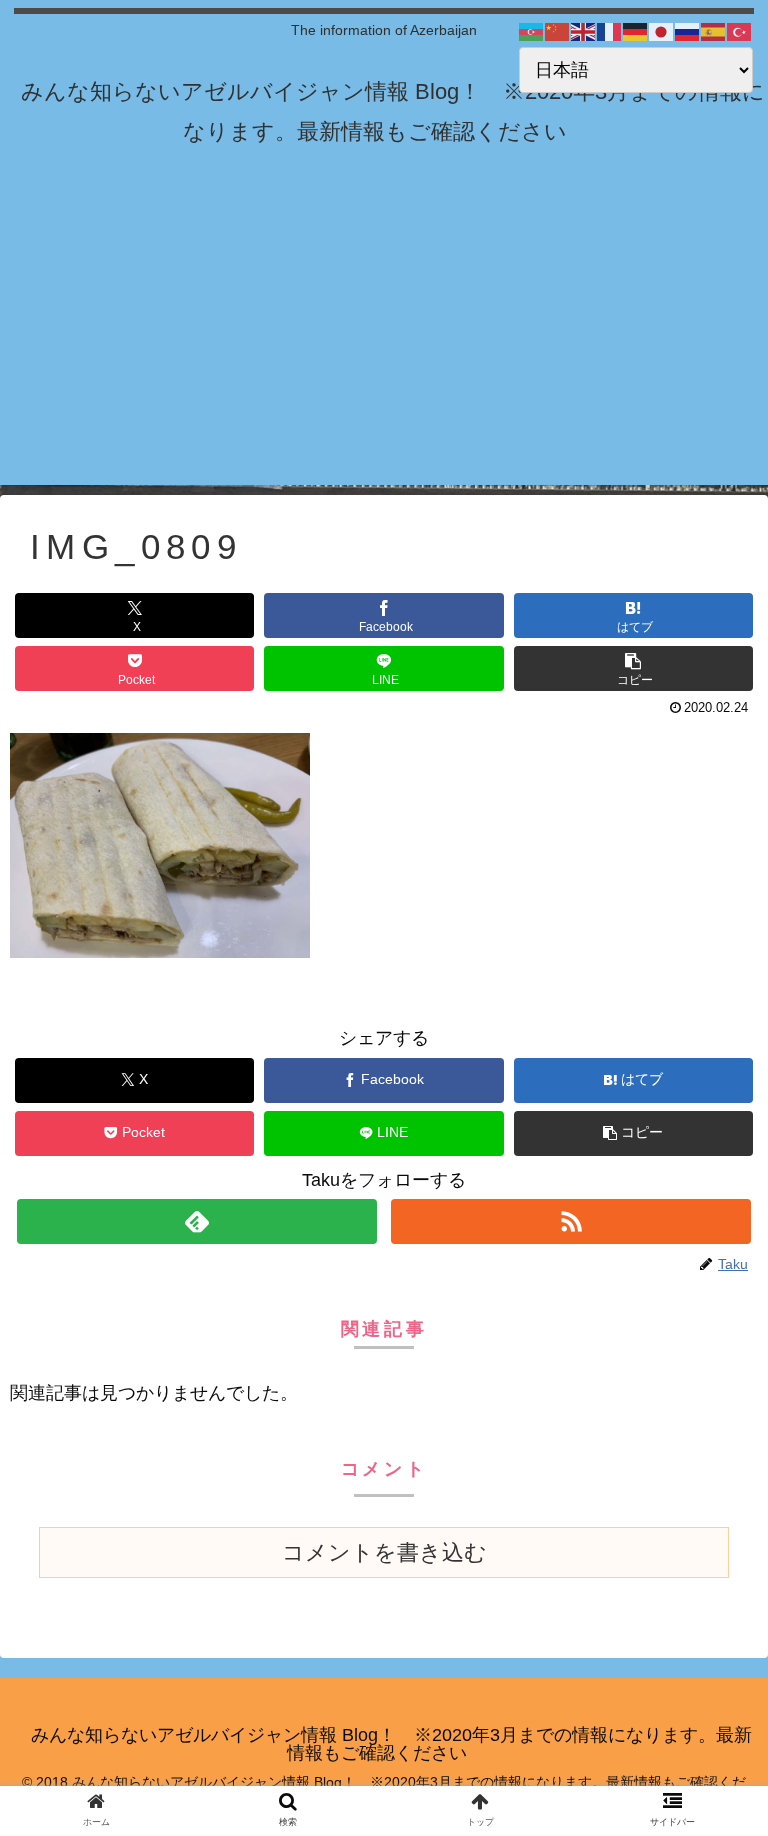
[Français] (610, 31)
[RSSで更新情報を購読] (570, 1221)
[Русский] (688, 31)
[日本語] (662, 31)
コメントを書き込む (384, 1552)
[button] (633, 668)
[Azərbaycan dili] (532, 31)
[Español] (714, 31)
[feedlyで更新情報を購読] (196, 1221)
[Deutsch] (636, 31)
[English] (584, 31)
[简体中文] (558, 31)
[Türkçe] (740, 31)
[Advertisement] (384, 345)
